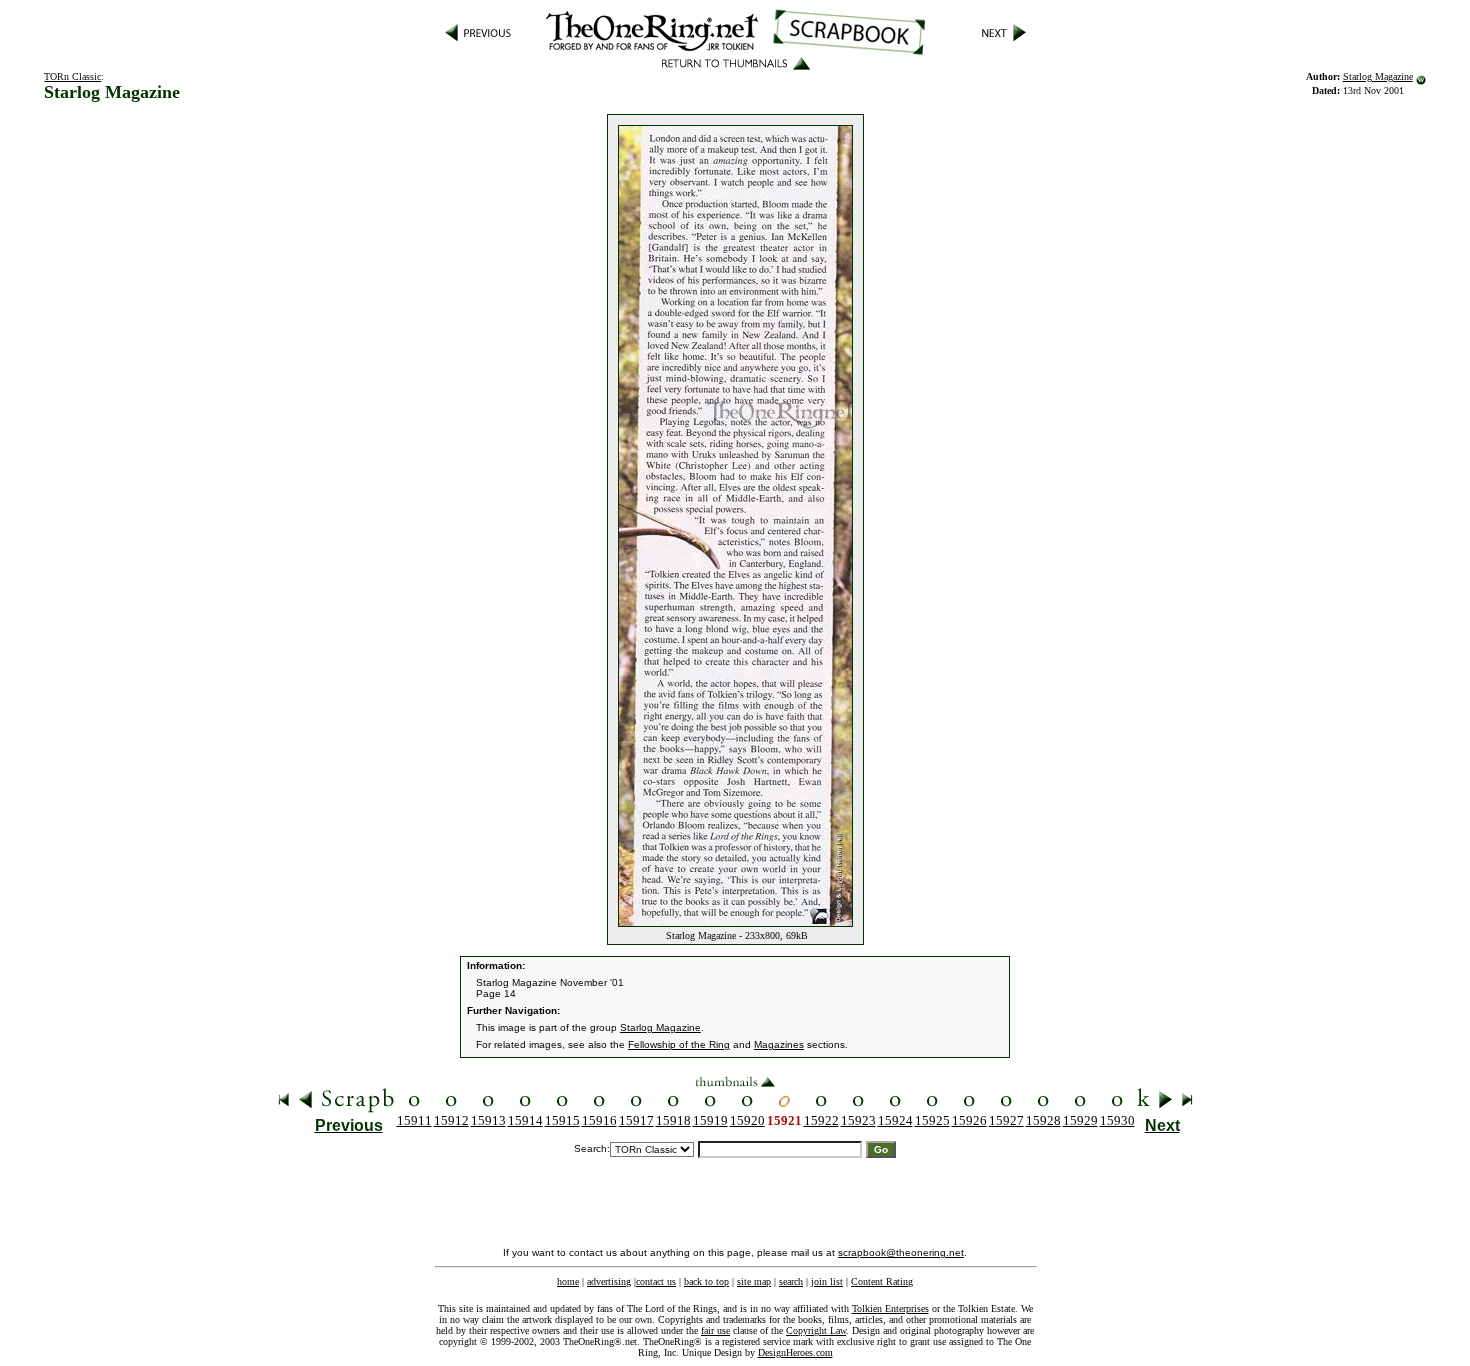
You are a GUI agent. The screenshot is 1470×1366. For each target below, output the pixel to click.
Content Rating (882, 1281)
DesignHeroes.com (795, 1352)
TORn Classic (72, 76)
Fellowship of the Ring (679, 1044)
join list (827, 1281)
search (791, 1281)
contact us (656, 1281)
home (568, 1281)
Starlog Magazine (1378, 76)
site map (754, 1281)
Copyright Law (816, 1330)
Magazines (779, 1044)
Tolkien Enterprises (890, 1308)
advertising (609, 1281)
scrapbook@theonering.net (901, 1252)
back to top (706, 1281)
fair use (715, 1330)
